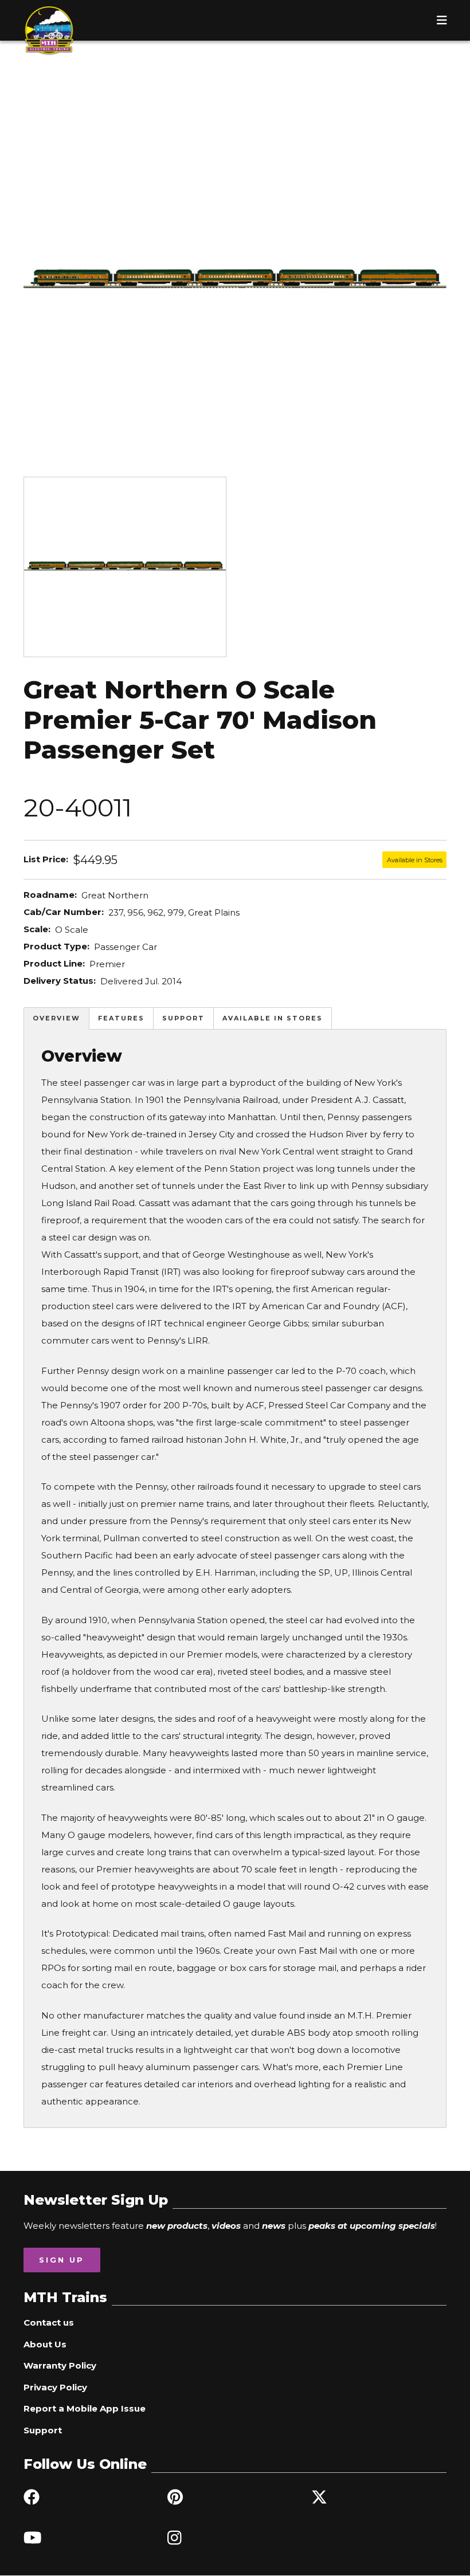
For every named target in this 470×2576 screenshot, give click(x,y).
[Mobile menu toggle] (442, 20)
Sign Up (62, 2260)
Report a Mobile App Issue (85, 2408)
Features (121, 1018)
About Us (45, 2344)
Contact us (49, 2322)
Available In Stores (273, 1018)
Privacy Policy (55, 2387)
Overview (56, 1018)
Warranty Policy (60, 2365)
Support (183, 1018)
